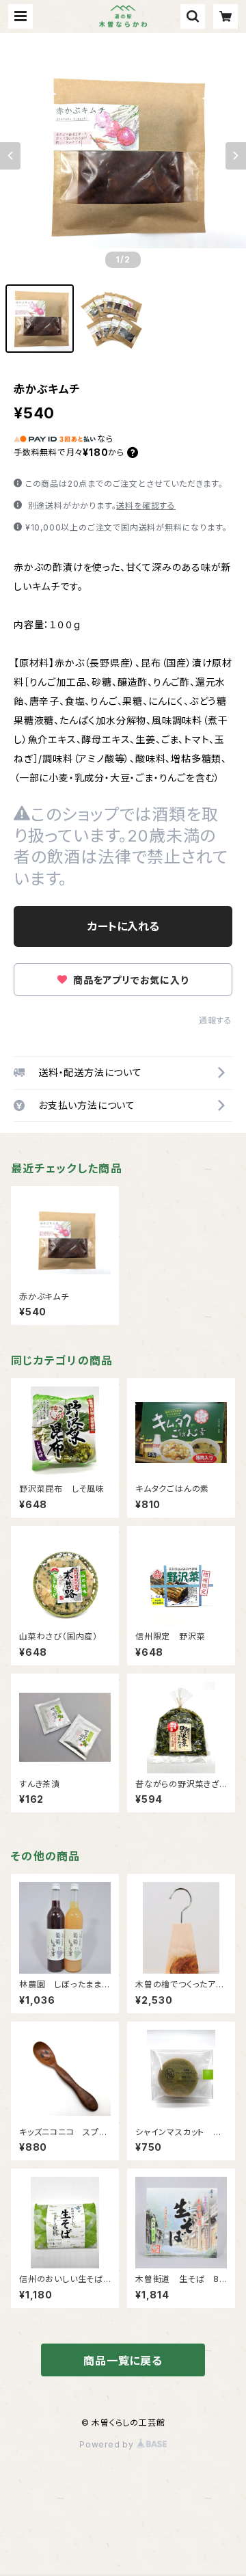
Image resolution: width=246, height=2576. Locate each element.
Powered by (108, 2444)
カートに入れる (123, 926)
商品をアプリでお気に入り (129, 980)
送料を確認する (146, 506)
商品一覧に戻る (123, 2361)
